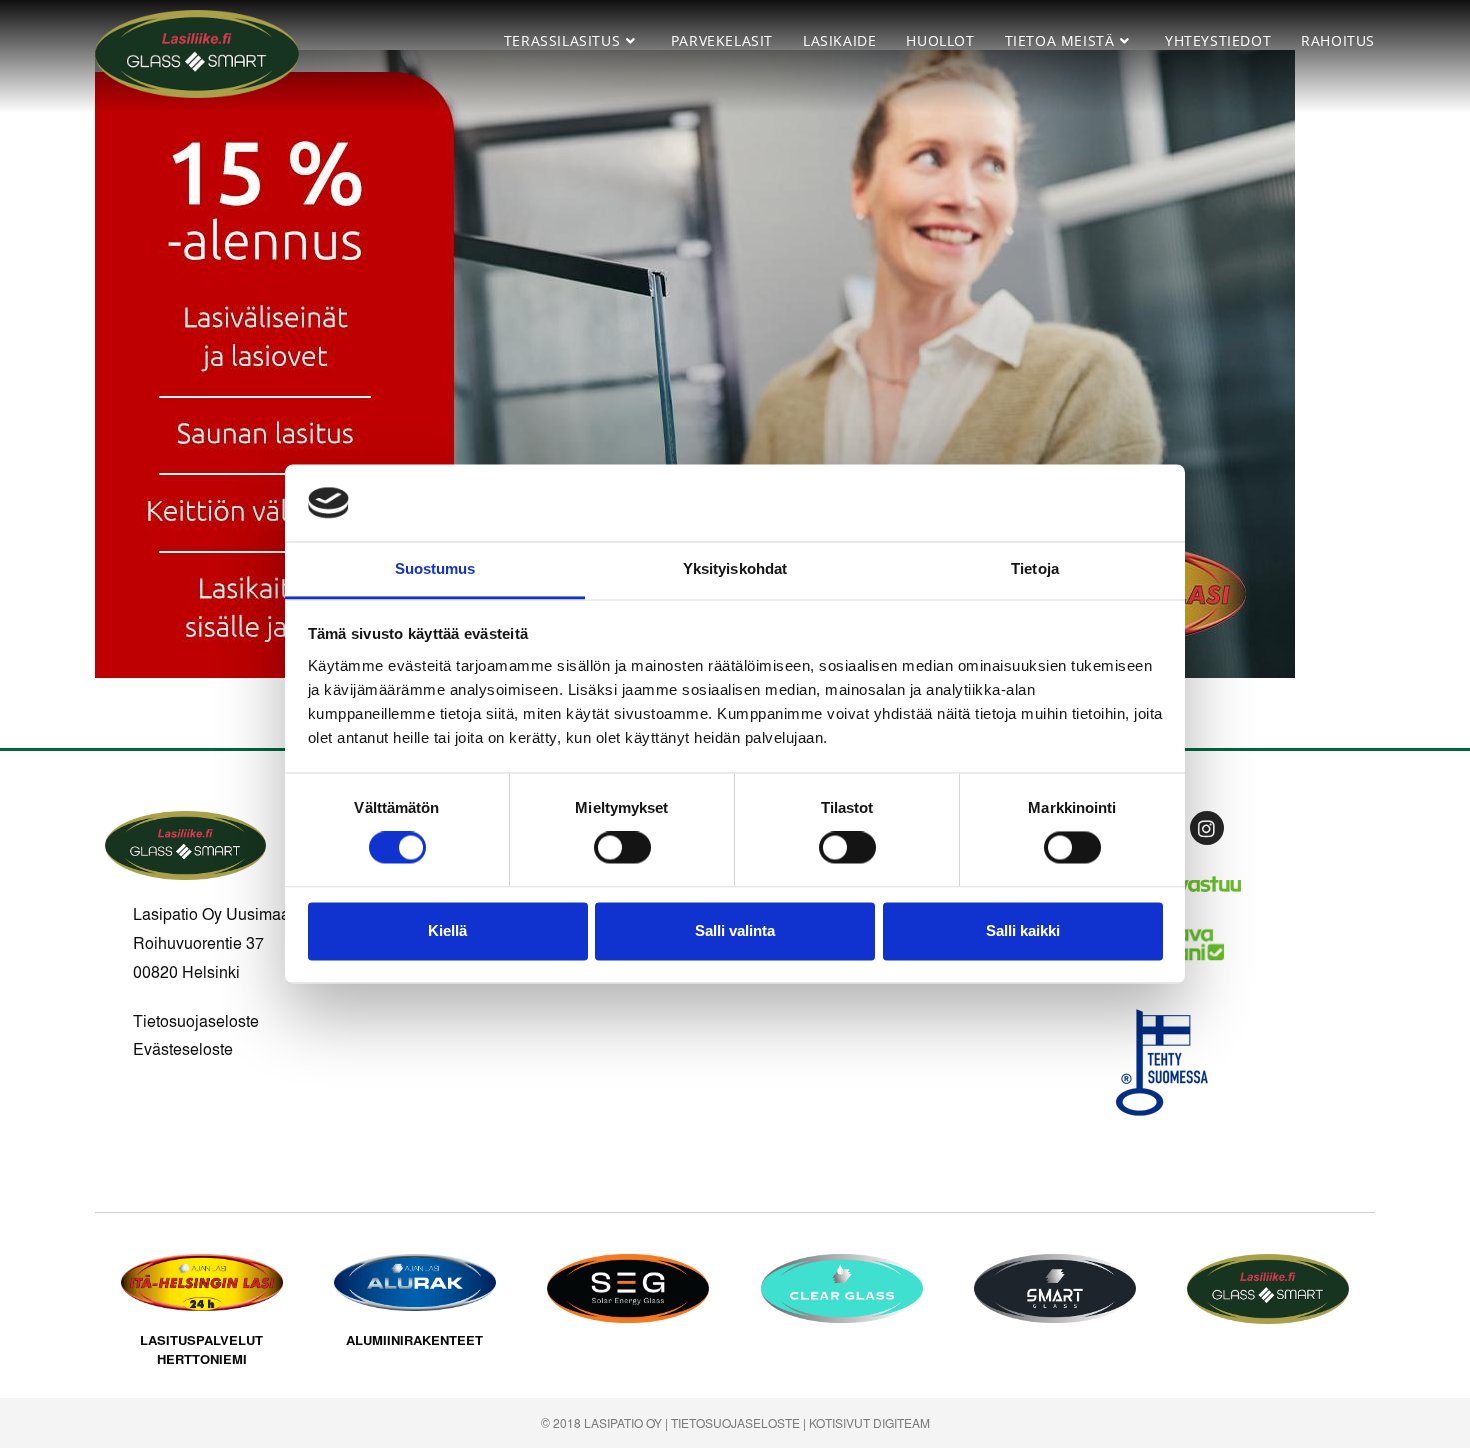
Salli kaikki (1023, 930)
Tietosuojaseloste (196, 1020)
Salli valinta (735, 930)
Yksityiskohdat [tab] (735, 568)
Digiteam (901, 1423)
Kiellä (447, 930)
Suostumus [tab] (435, 568)
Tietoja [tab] (1035, 568)
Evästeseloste (183, 1048)
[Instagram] (1207, 828)
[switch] (622, 848)
